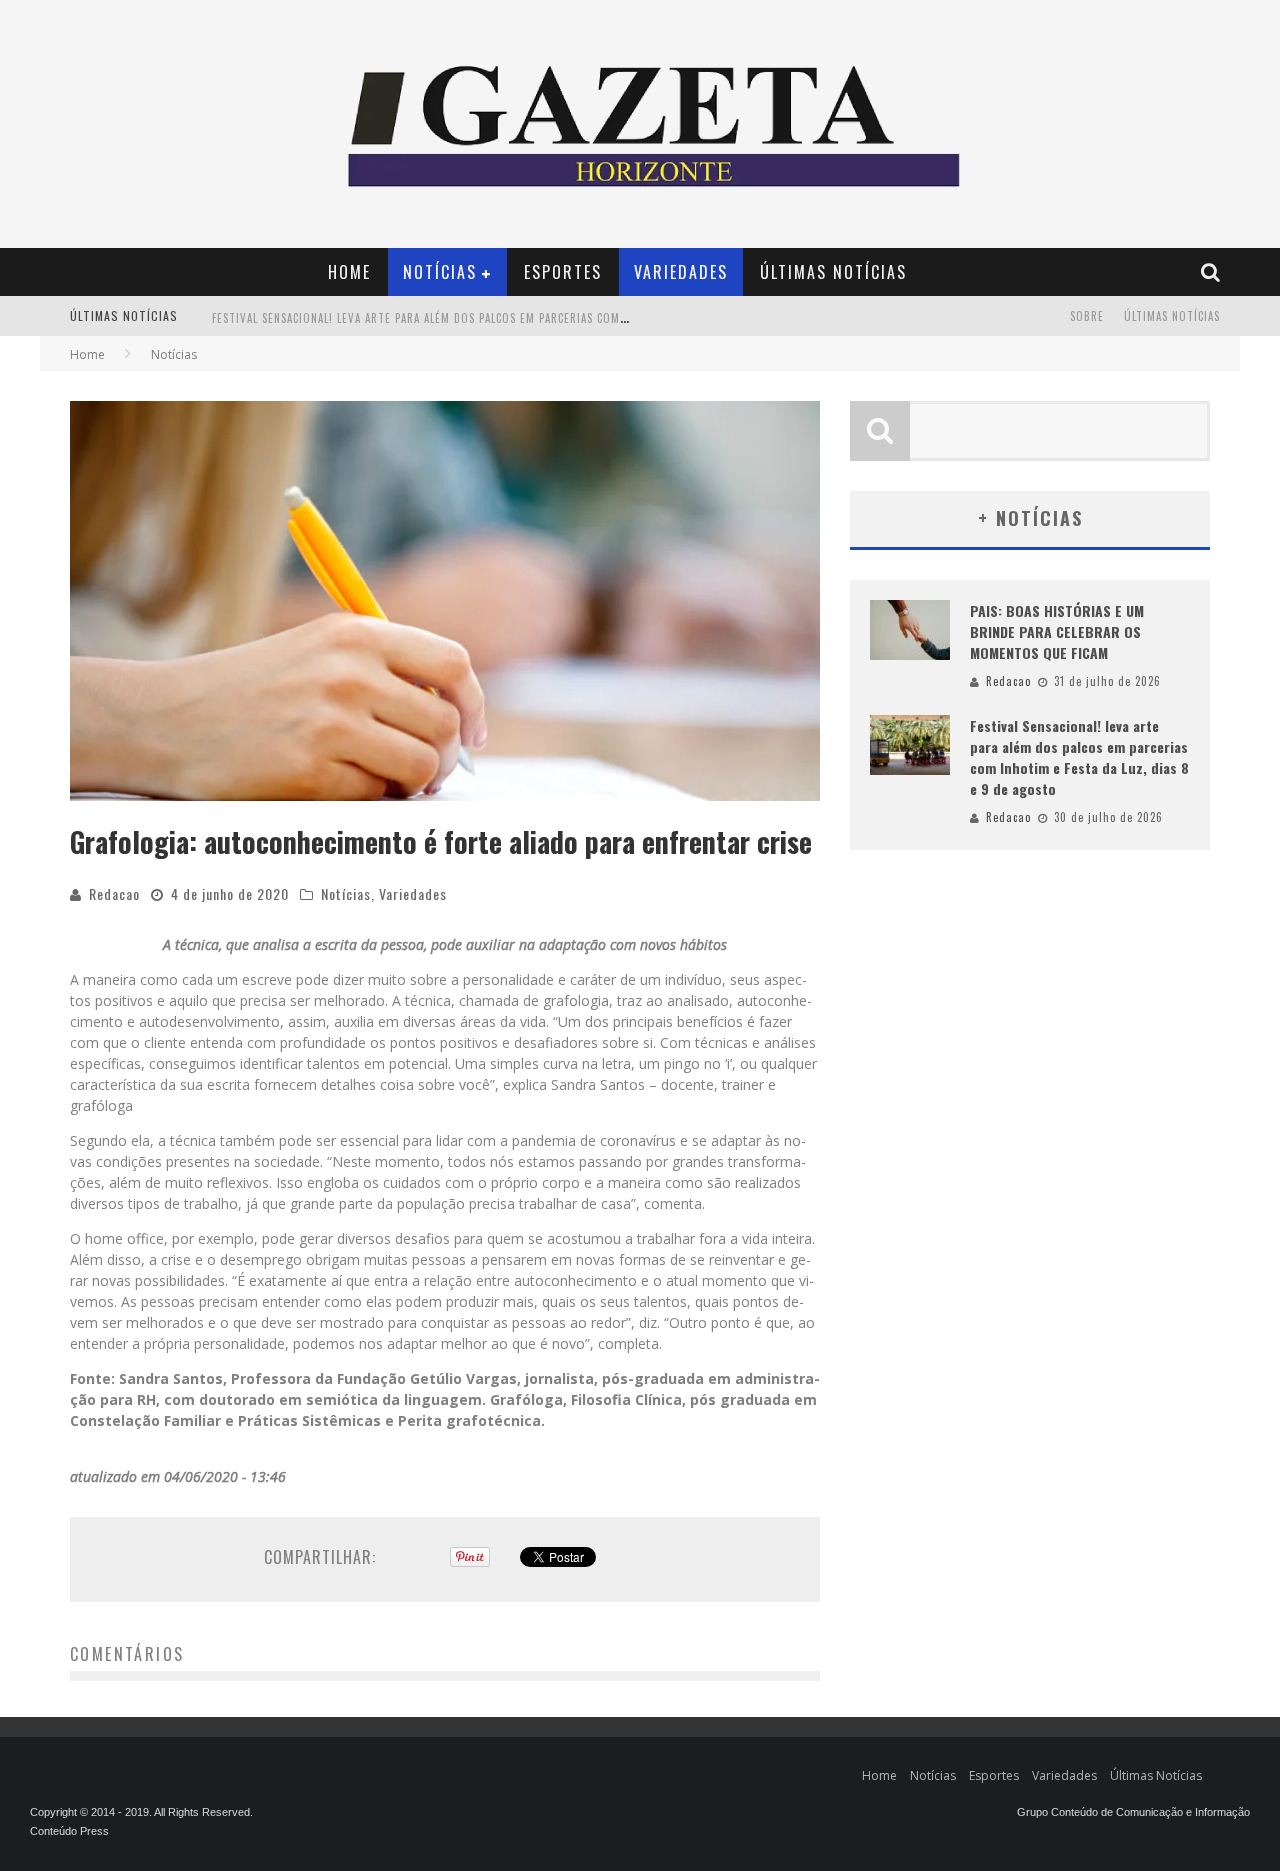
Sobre (1087, 316)
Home (349, 272)
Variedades (681, 272)
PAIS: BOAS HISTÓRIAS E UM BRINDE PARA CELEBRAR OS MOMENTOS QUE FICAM (1057, 631)
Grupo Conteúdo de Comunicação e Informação (1133, 1812)
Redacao (114, 893)
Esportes (563, 272)
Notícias (440, 272)
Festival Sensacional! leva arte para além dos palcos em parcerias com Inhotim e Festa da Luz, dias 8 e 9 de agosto (547, 318)
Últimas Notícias (833, 272)
